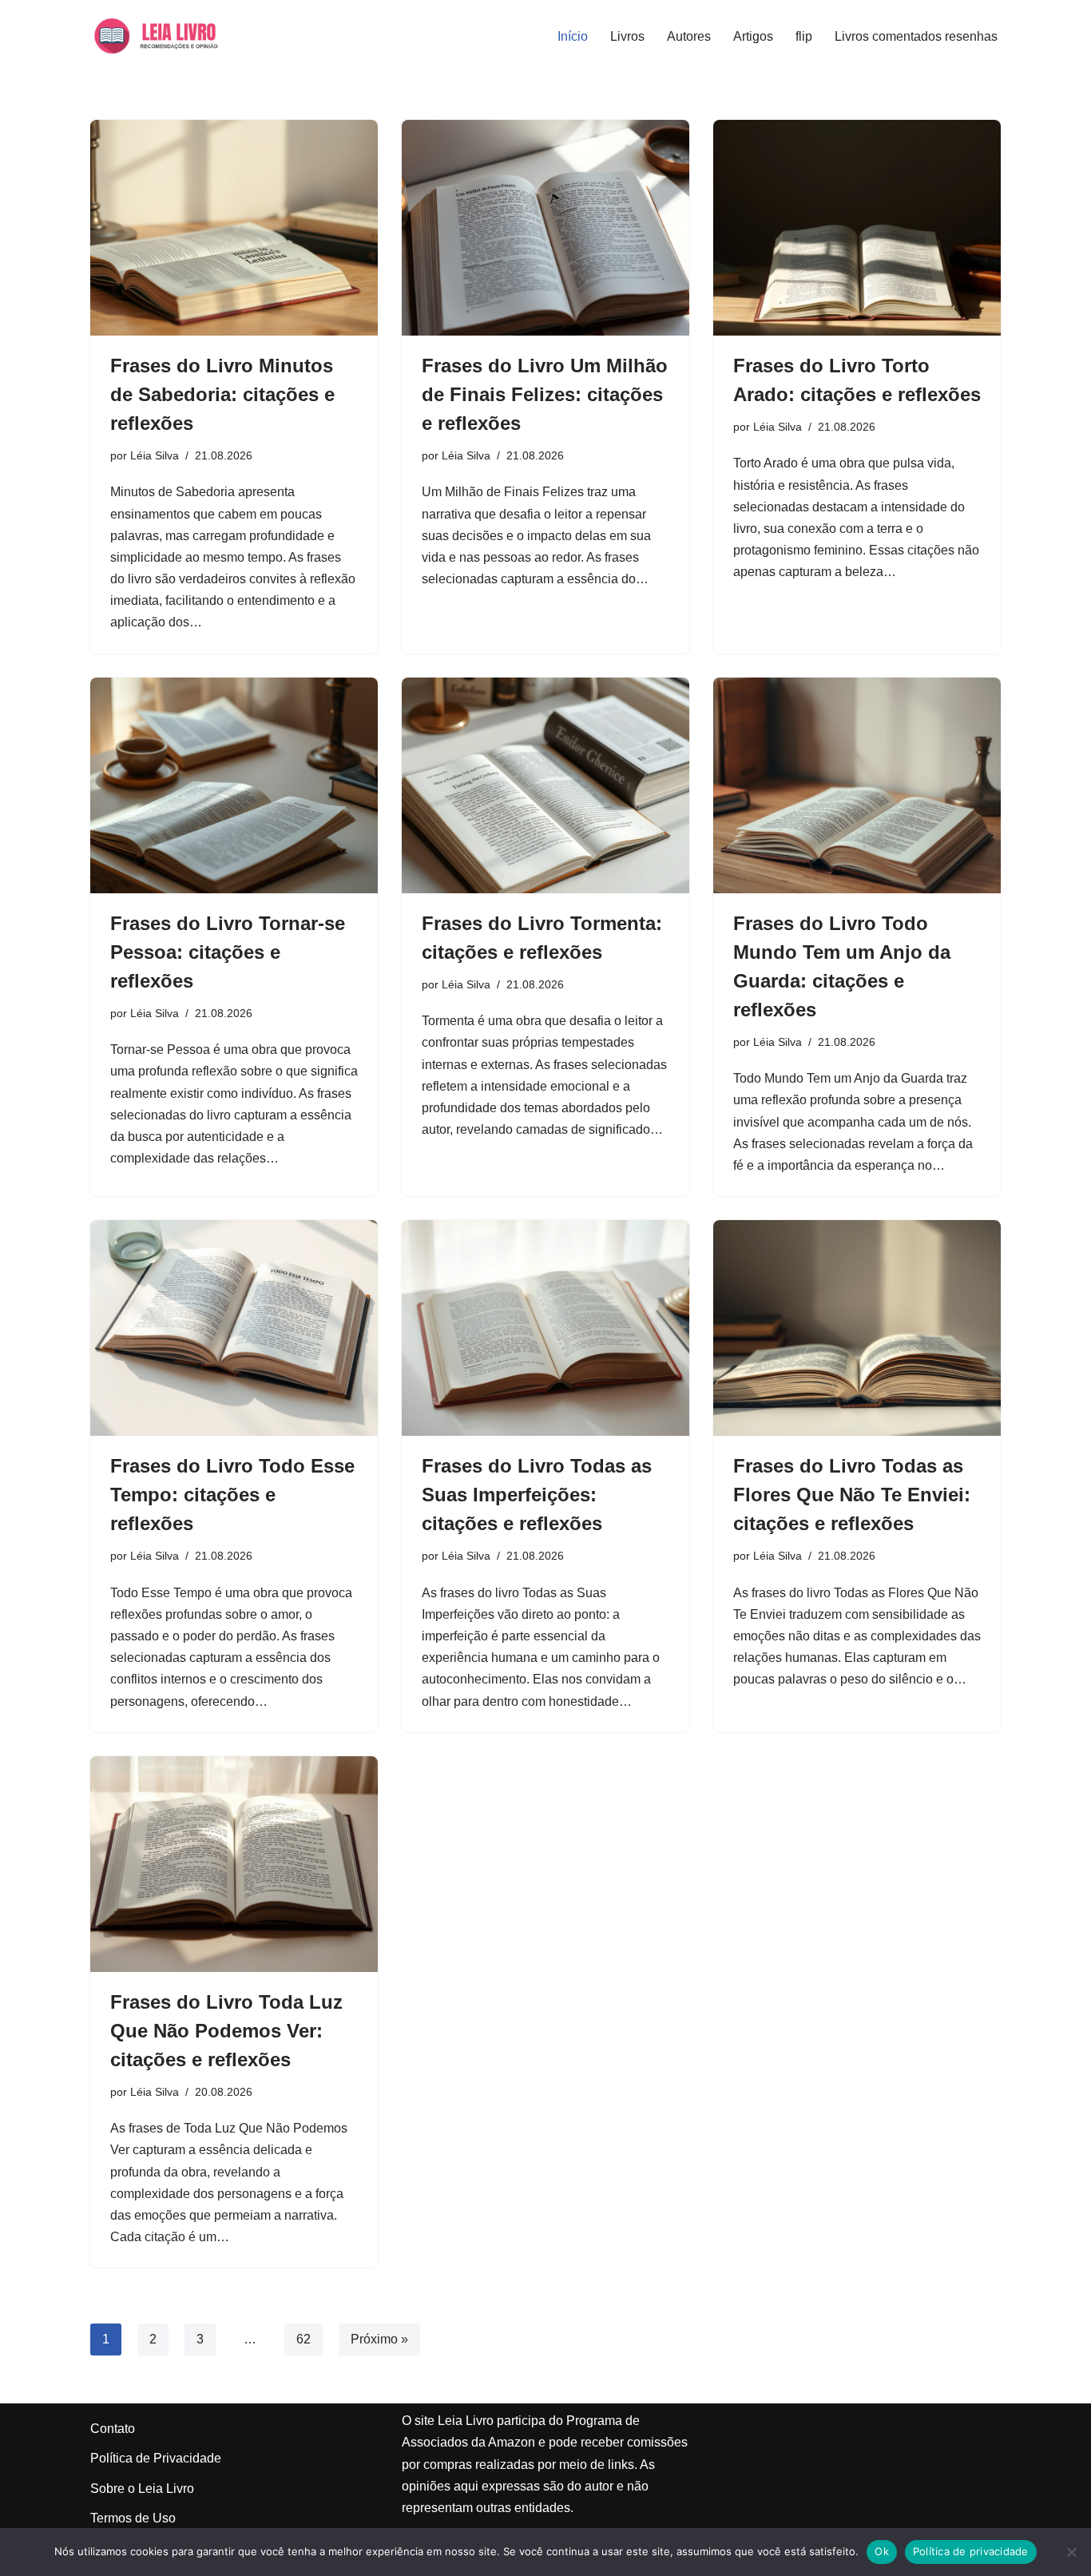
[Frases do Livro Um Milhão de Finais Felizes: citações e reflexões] (545, 228)
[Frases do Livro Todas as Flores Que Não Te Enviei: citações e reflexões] (857, 1328)
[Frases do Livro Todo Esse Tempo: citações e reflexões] (234, 1328)
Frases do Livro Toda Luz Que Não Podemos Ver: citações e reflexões (226, 2031)
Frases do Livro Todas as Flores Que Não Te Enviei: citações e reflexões (852, 1495)
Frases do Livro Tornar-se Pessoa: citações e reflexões (228, 952)
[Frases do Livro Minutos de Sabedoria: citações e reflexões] (234, 228)
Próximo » (379, 2339)
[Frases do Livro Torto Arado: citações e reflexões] (857, 228)
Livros (627, 36)
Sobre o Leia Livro (142, 2489)
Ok (882, 2551)
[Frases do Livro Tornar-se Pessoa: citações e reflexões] (234, 785)
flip (804, 36)
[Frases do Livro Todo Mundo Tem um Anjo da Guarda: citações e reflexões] (857, 785)
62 (303, 2339)
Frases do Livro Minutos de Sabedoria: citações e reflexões (222, 394)
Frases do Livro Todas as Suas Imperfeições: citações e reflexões (537, 1495)
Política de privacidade (971, 2551)
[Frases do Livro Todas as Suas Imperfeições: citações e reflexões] (545, 1328)
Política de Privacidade (156, 2458)
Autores (689, 36)
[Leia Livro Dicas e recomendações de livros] (171, 36)
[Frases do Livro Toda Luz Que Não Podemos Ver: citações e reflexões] (234, 1864)
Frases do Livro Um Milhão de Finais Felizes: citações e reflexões (545, 394)
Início (573, 36)
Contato (113, 2429)
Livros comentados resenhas (916, 36)
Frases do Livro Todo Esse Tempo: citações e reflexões (232, 1495)
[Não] (1071, 2552)
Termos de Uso (133, 2518)
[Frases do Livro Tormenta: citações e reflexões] (545, 785)
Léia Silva (155, 455)
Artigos (753, 36)
